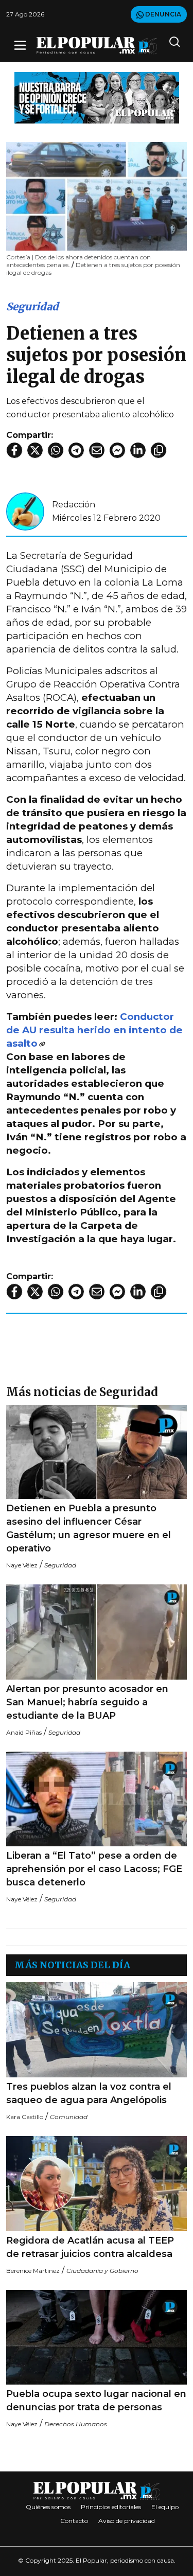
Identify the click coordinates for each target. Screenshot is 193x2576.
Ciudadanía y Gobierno (102, 2271)
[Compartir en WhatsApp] (56, 450)
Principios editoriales (111, 2507)
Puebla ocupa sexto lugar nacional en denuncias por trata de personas (96, 2401)
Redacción (74, 505)
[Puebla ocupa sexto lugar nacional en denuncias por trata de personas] (97, 2337)
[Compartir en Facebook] (14, 450)
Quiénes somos (48, 2507)
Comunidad (69, 2117)
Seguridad (32, 306)
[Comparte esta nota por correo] (97, 450)
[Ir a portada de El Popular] (97, 46)
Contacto (74, 2521)
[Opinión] (97, 97)
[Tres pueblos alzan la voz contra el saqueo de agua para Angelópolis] (97, 2030)
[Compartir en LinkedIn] (138, 450)
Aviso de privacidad (127, 2521)
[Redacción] (25, 511)
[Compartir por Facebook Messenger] (117, 450)
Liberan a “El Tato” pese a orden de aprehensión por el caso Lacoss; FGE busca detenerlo (94, 1869)
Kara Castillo (25, 2117)
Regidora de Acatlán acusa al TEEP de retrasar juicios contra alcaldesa (90, 2247)
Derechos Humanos (76, 2424)
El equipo (165, 2507)
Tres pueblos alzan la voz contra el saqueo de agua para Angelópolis (89, 2093)
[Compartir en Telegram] (76, 450)
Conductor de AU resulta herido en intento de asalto (94, 1030)
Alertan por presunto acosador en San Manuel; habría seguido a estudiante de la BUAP (87, 1702)
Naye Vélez (22, 1565)
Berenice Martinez (33, 2271)
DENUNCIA (162, 14)
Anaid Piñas (24, 1732)
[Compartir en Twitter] (35, 450)
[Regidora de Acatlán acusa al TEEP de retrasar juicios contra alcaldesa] (97, 2184)
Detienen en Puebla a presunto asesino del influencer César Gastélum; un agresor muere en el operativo (89, 1528)
